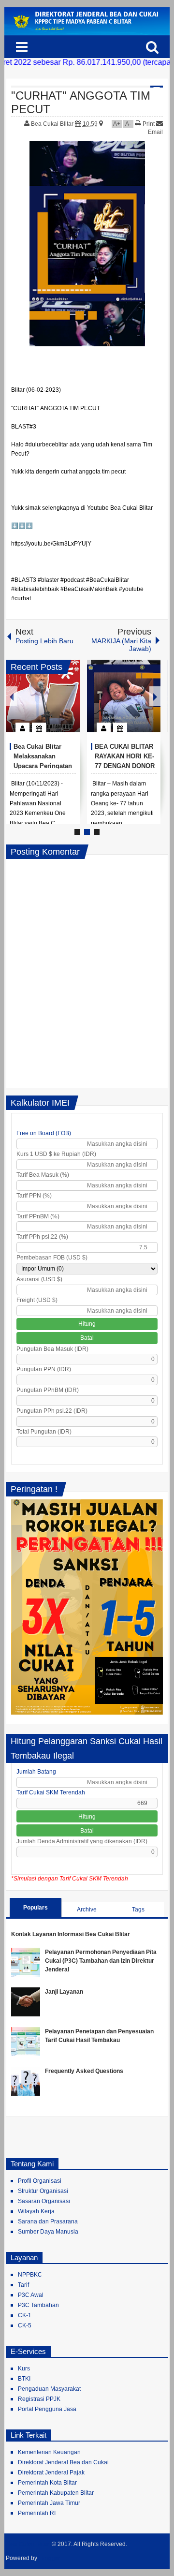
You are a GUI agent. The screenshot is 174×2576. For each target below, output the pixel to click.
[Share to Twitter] (56, 704)
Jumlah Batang (36, 1772)
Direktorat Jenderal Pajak (51, 2472)
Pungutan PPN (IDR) (44, 1369)
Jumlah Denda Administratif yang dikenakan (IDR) (82, 1841)
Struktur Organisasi (43, 2191)
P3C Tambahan (38, 2305)
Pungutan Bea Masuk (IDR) (52, 1349)
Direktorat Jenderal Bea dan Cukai (63, 2462)
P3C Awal (31, 2295)
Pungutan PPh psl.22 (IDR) (52, 1411)
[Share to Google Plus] (69, 704)
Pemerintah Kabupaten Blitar (56, 2493)
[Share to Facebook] (43, 704)
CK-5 (25, 2325)
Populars (36, 1908)
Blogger (50, 2558)
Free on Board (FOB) (44, 1133)
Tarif (23, 2285)
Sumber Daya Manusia (48, 2232)
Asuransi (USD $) (39, 1279)
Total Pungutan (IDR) (44, 1432)
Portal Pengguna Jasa (47, 2409)
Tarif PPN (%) (34, 1196)
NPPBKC (30, 2275)
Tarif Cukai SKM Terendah (51, 1792)
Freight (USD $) (37, 1300)
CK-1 (25, 2315)
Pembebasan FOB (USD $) (52, 1258)
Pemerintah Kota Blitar (47, 2483)
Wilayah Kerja (36, 2211)
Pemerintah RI (37, 2513)
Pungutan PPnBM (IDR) (48, 1390)
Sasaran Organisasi (44, 2201)
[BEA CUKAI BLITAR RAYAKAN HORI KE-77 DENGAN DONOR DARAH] (124, 696)
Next (155, 696)
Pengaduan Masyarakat (49, 2389)
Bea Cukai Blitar (53, 124)
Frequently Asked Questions (84, 2071)
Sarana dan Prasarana (48, 2221)
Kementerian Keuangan (49, 2452)
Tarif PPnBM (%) (38, 1216)
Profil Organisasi (40, 2181)
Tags (138, 1910)
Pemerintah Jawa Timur (49, 2503)
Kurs (24, 2369)
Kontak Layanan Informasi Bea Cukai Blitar (71, 1934)
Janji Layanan (64, 1992)
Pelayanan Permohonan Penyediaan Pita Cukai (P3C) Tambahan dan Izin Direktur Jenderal (101, 1961)
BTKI (24, 2379)
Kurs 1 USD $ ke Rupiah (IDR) (56, 1154)
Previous (12, 696)
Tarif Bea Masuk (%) (43, 1175)
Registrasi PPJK (39, 2399)
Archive (87, 1910)
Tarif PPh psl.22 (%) (42, 1237)
